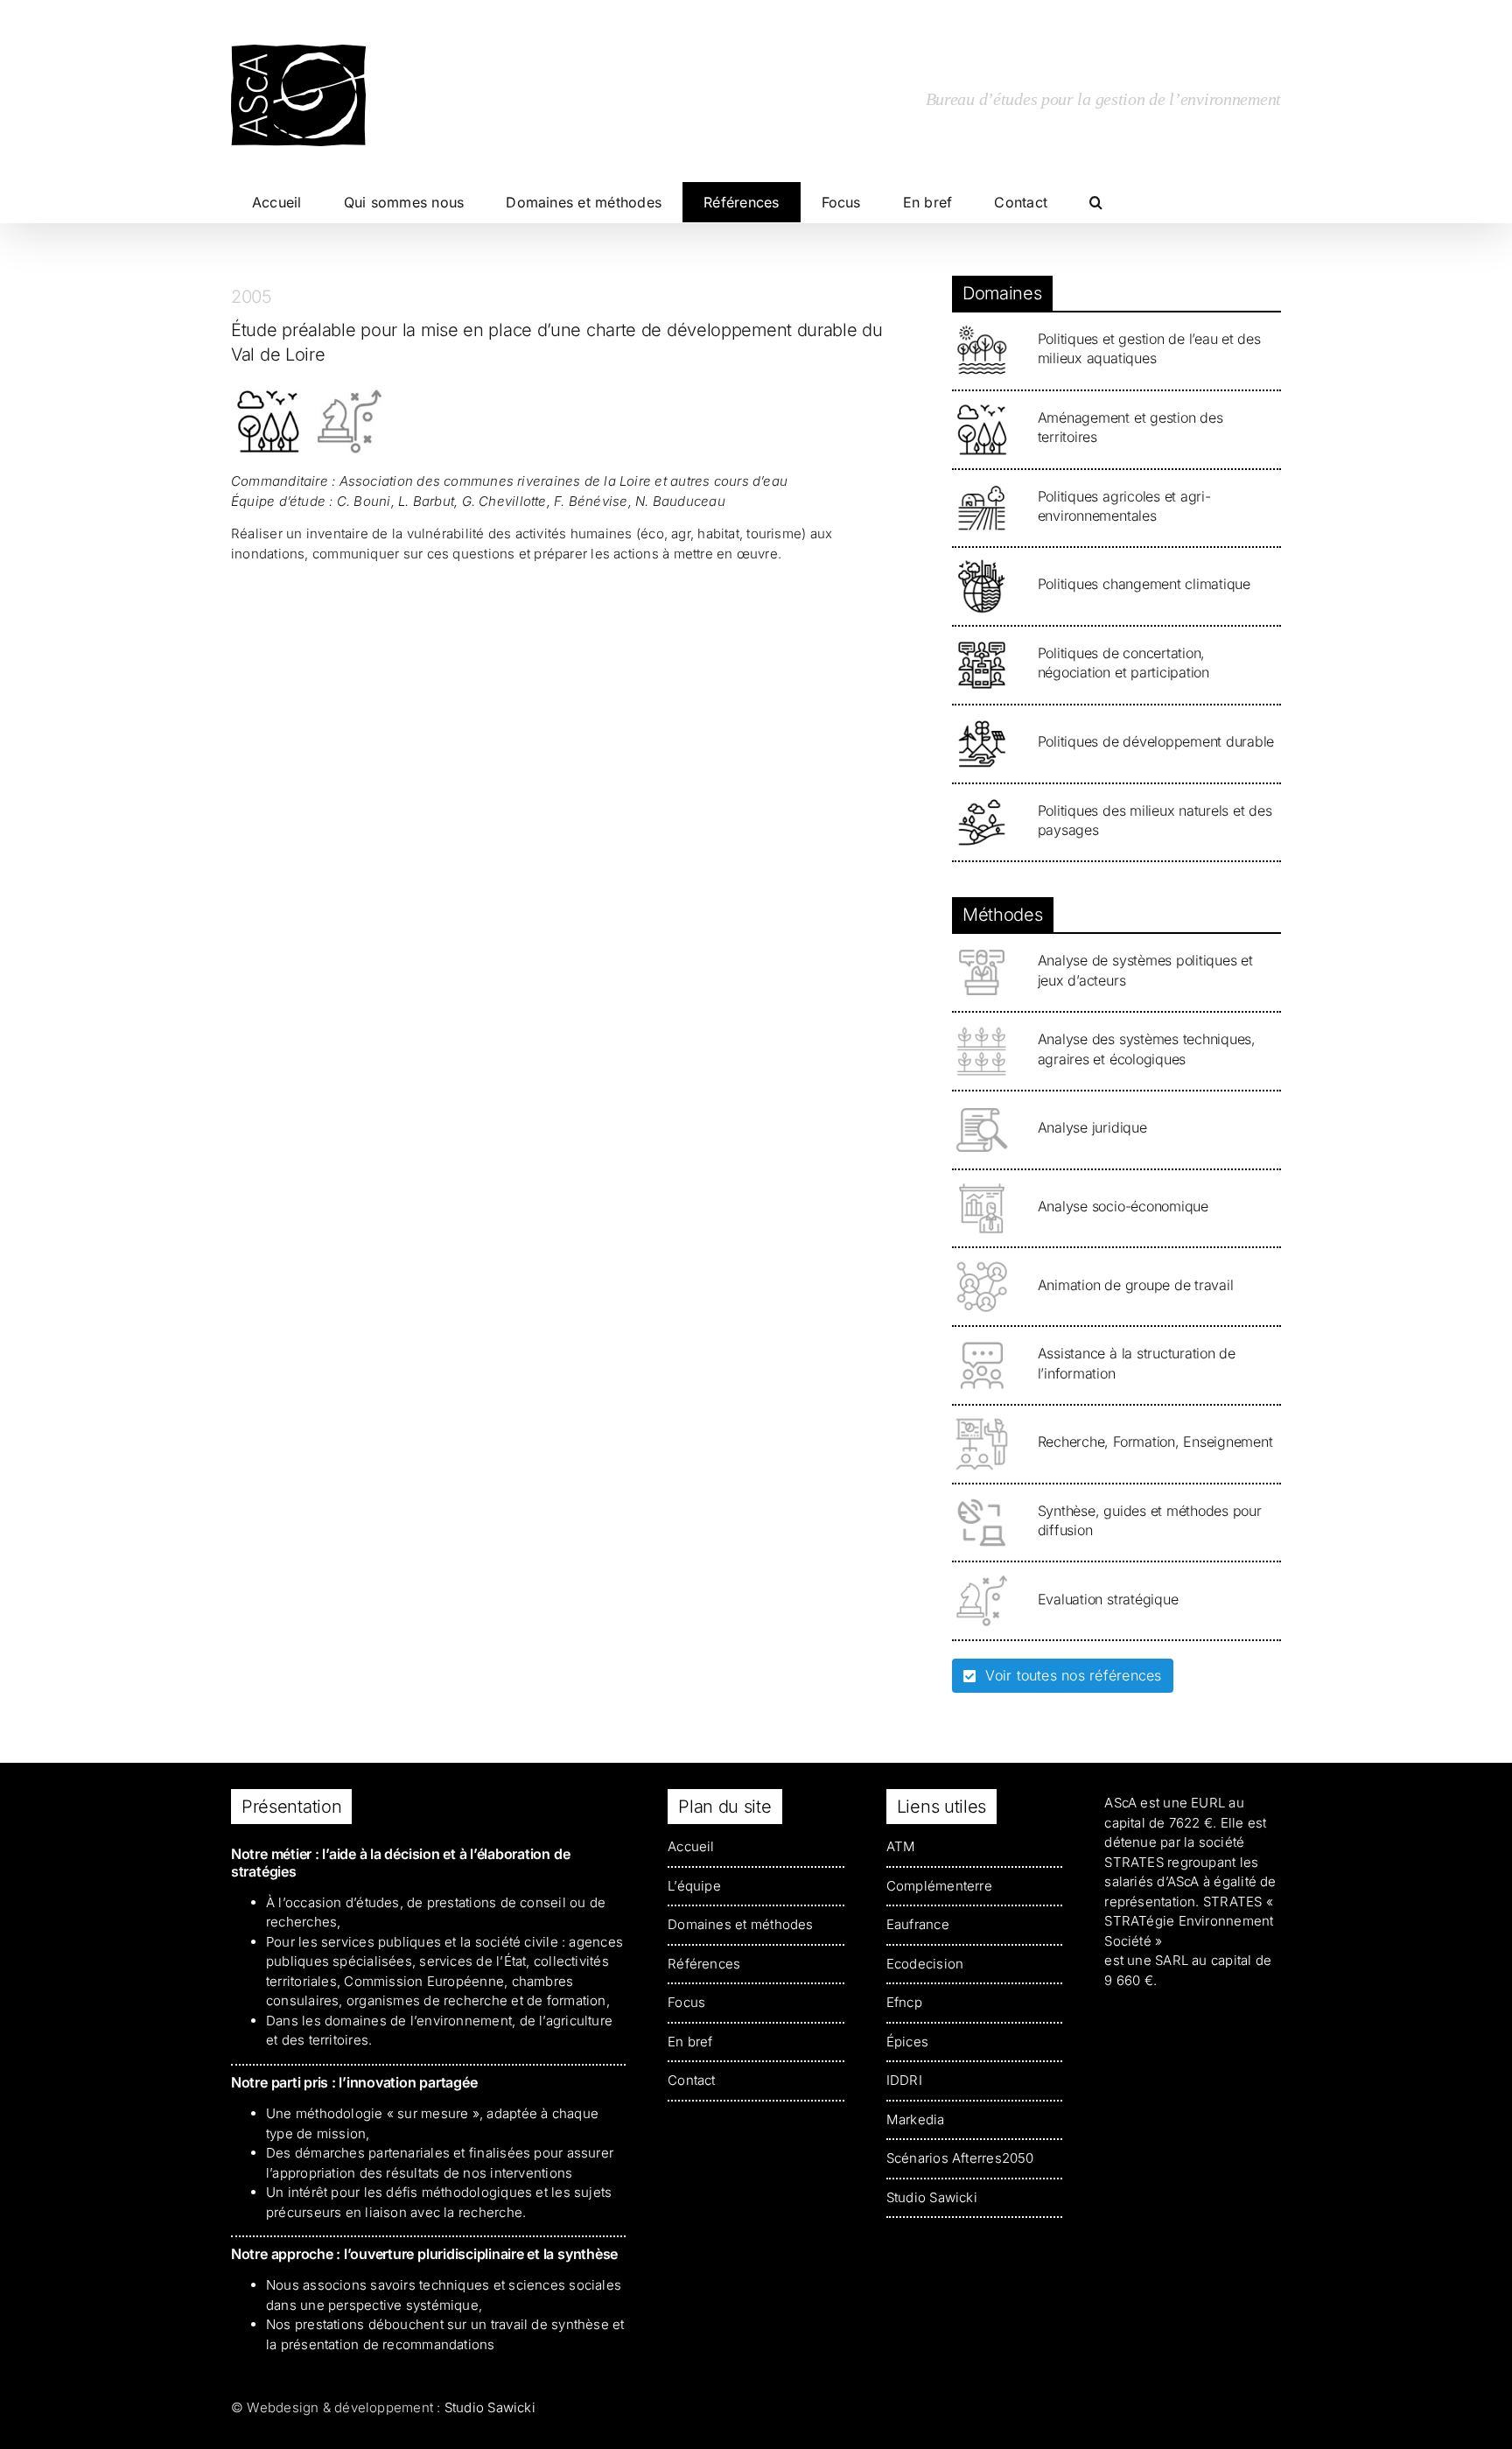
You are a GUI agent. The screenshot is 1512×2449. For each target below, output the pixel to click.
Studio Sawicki (932, 2197)
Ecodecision (925, 1964)
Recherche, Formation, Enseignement (1155, 1442)
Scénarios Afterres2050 (960, 2158)
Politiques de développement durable (1156, 741)
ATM (901, 1846)
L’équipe (694, 1886)
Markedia (916, 2119)
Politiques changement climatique (1144, 584)
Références (704, 1964)
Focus (686, 2002)
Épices (907, 2042)
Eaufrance (918, 1924)
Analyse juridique (1092, 1127)
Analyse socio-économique (1123, 1206)
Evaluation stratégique (1108, 1599)
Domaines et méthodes (741, 1924)
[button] (1096, 202)
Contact (692, 2080)
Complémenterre (939, 1886)
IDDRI (904, 2080)
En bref (690, 2042)
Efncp (904, 2002)
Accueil (691, 1846)
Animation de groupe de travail (1136, 1285)
